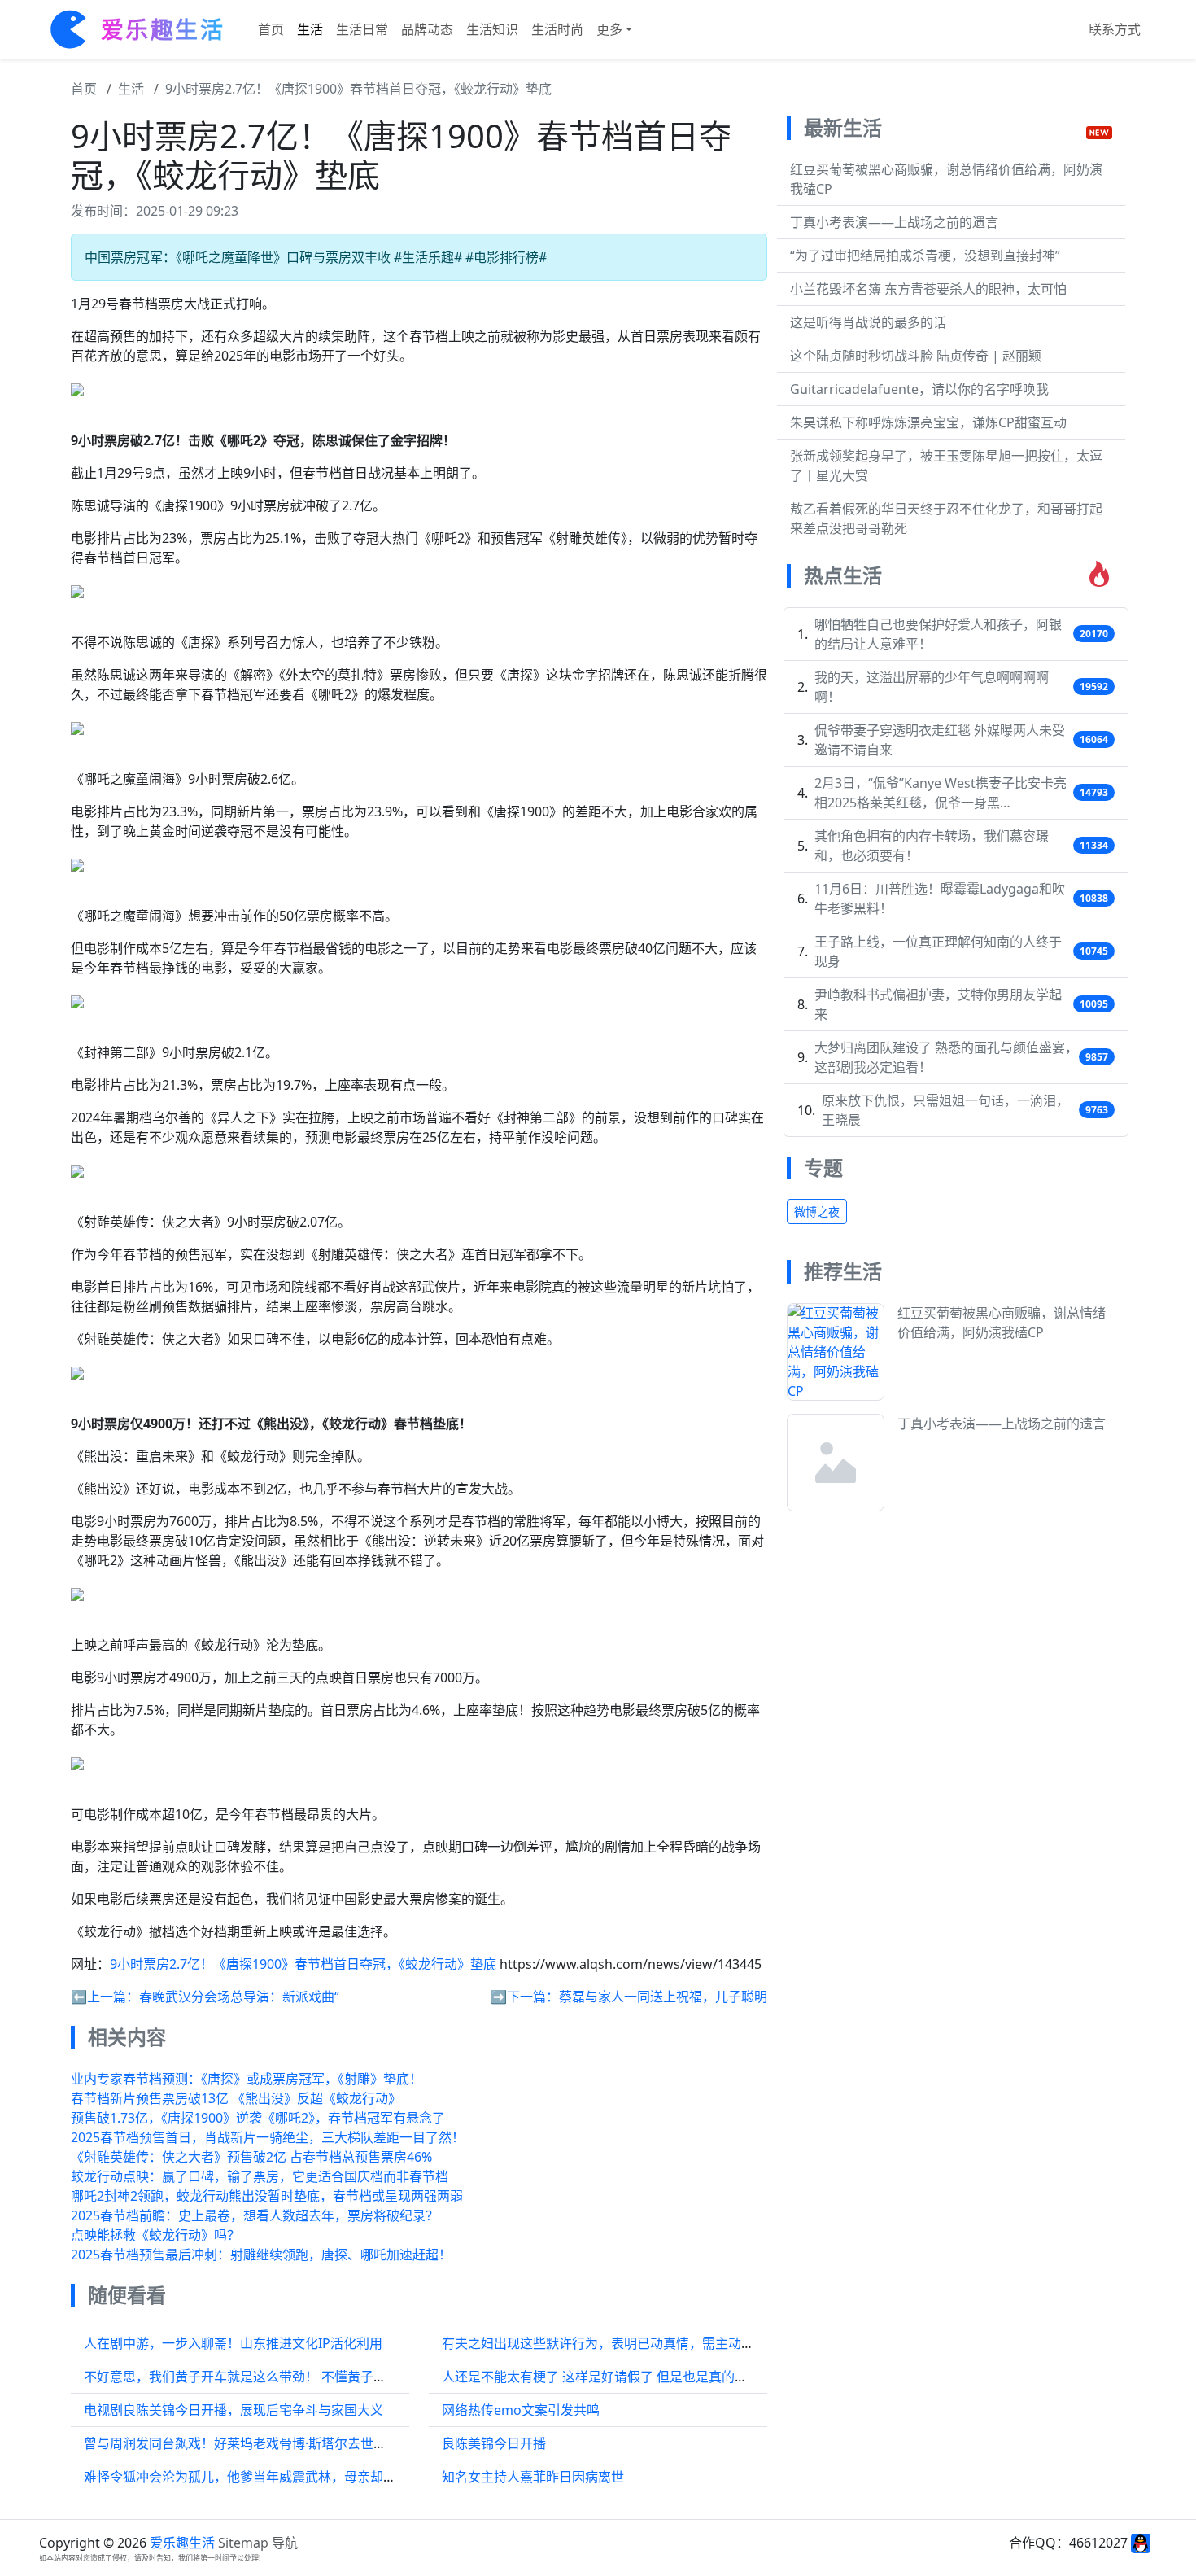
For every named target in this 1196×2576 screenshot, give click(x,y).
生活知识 (492, 29)
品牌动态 (427, 29)
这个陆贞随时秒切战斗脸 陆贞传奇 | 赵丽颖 (916, 356)
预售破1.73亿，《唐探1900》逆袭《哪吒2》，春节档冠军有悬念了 (258, 2118)
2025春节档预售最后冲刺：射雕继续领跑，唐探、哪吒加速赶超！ (261, 2255)
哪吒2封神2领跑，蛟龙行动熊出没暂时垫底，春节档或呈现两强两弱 (267, 2196)
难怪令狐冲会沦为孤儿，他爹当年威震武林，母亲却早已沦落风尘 (273, 2477)
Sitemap (243, 2543)
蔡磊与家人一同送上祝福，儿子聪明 (663, 1997)
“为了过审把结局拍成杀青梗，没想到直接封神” (925, 256)
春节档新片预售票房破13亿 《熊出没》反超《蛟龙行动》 (236, 2098)
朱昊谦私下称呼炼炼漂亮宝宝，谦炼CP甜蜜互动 (928, 422)
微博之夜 (817, 1211)
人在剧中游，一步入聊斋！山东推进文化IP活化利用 (233, 2343)
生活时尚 (557, 29)
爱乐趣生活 (182, 2543)
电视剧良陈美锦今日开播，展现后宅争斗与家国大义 (234, 2410)
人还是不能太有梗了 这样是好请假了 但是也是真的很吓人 (608, 2377)
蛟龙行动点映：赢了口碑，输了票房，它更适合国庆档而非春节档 (260, 2176)
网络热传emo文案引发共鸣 (521, 2410)
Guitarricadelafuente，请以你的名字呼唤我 (919, 389)
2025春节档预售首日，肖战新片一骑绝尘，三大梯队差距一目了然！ (268, 2137)
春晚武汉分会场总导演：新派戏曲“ (239, 1997)
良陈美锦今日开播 (494, 2443)
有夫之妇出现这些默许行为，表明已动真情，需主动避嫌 (605, 2343)
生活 (310, 29)
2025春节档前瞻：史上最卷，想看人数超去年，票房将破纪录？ (255, 2215)
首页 (271, 29)
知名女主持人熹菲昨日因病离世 (533, 2477)
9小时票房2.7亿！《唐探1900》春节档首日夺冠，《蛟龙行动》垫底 (358, 89)
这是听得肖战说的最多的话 (868, 322)
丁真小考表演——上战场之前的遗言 (894, 222)
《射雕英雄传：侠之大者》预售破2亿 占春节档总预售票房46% (251, 2157)
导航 (285, 2543)
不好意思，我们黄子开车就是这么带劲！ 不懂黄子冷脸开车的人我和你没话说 (307, 2377)
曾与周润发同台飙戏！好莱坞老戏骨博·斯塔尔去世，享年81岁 (262, 2443)
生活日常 (362, 29)
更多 (609, 29)
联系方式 (1115, 29)
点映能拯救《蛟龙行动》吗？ (155, 2235)
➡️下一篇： (525, 1997)
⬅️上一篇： (105, 1997)
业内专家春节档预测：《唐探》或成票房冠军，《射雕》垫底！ (247, 2079)
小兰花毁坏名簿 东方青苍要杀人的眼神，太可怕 (928, 289)
